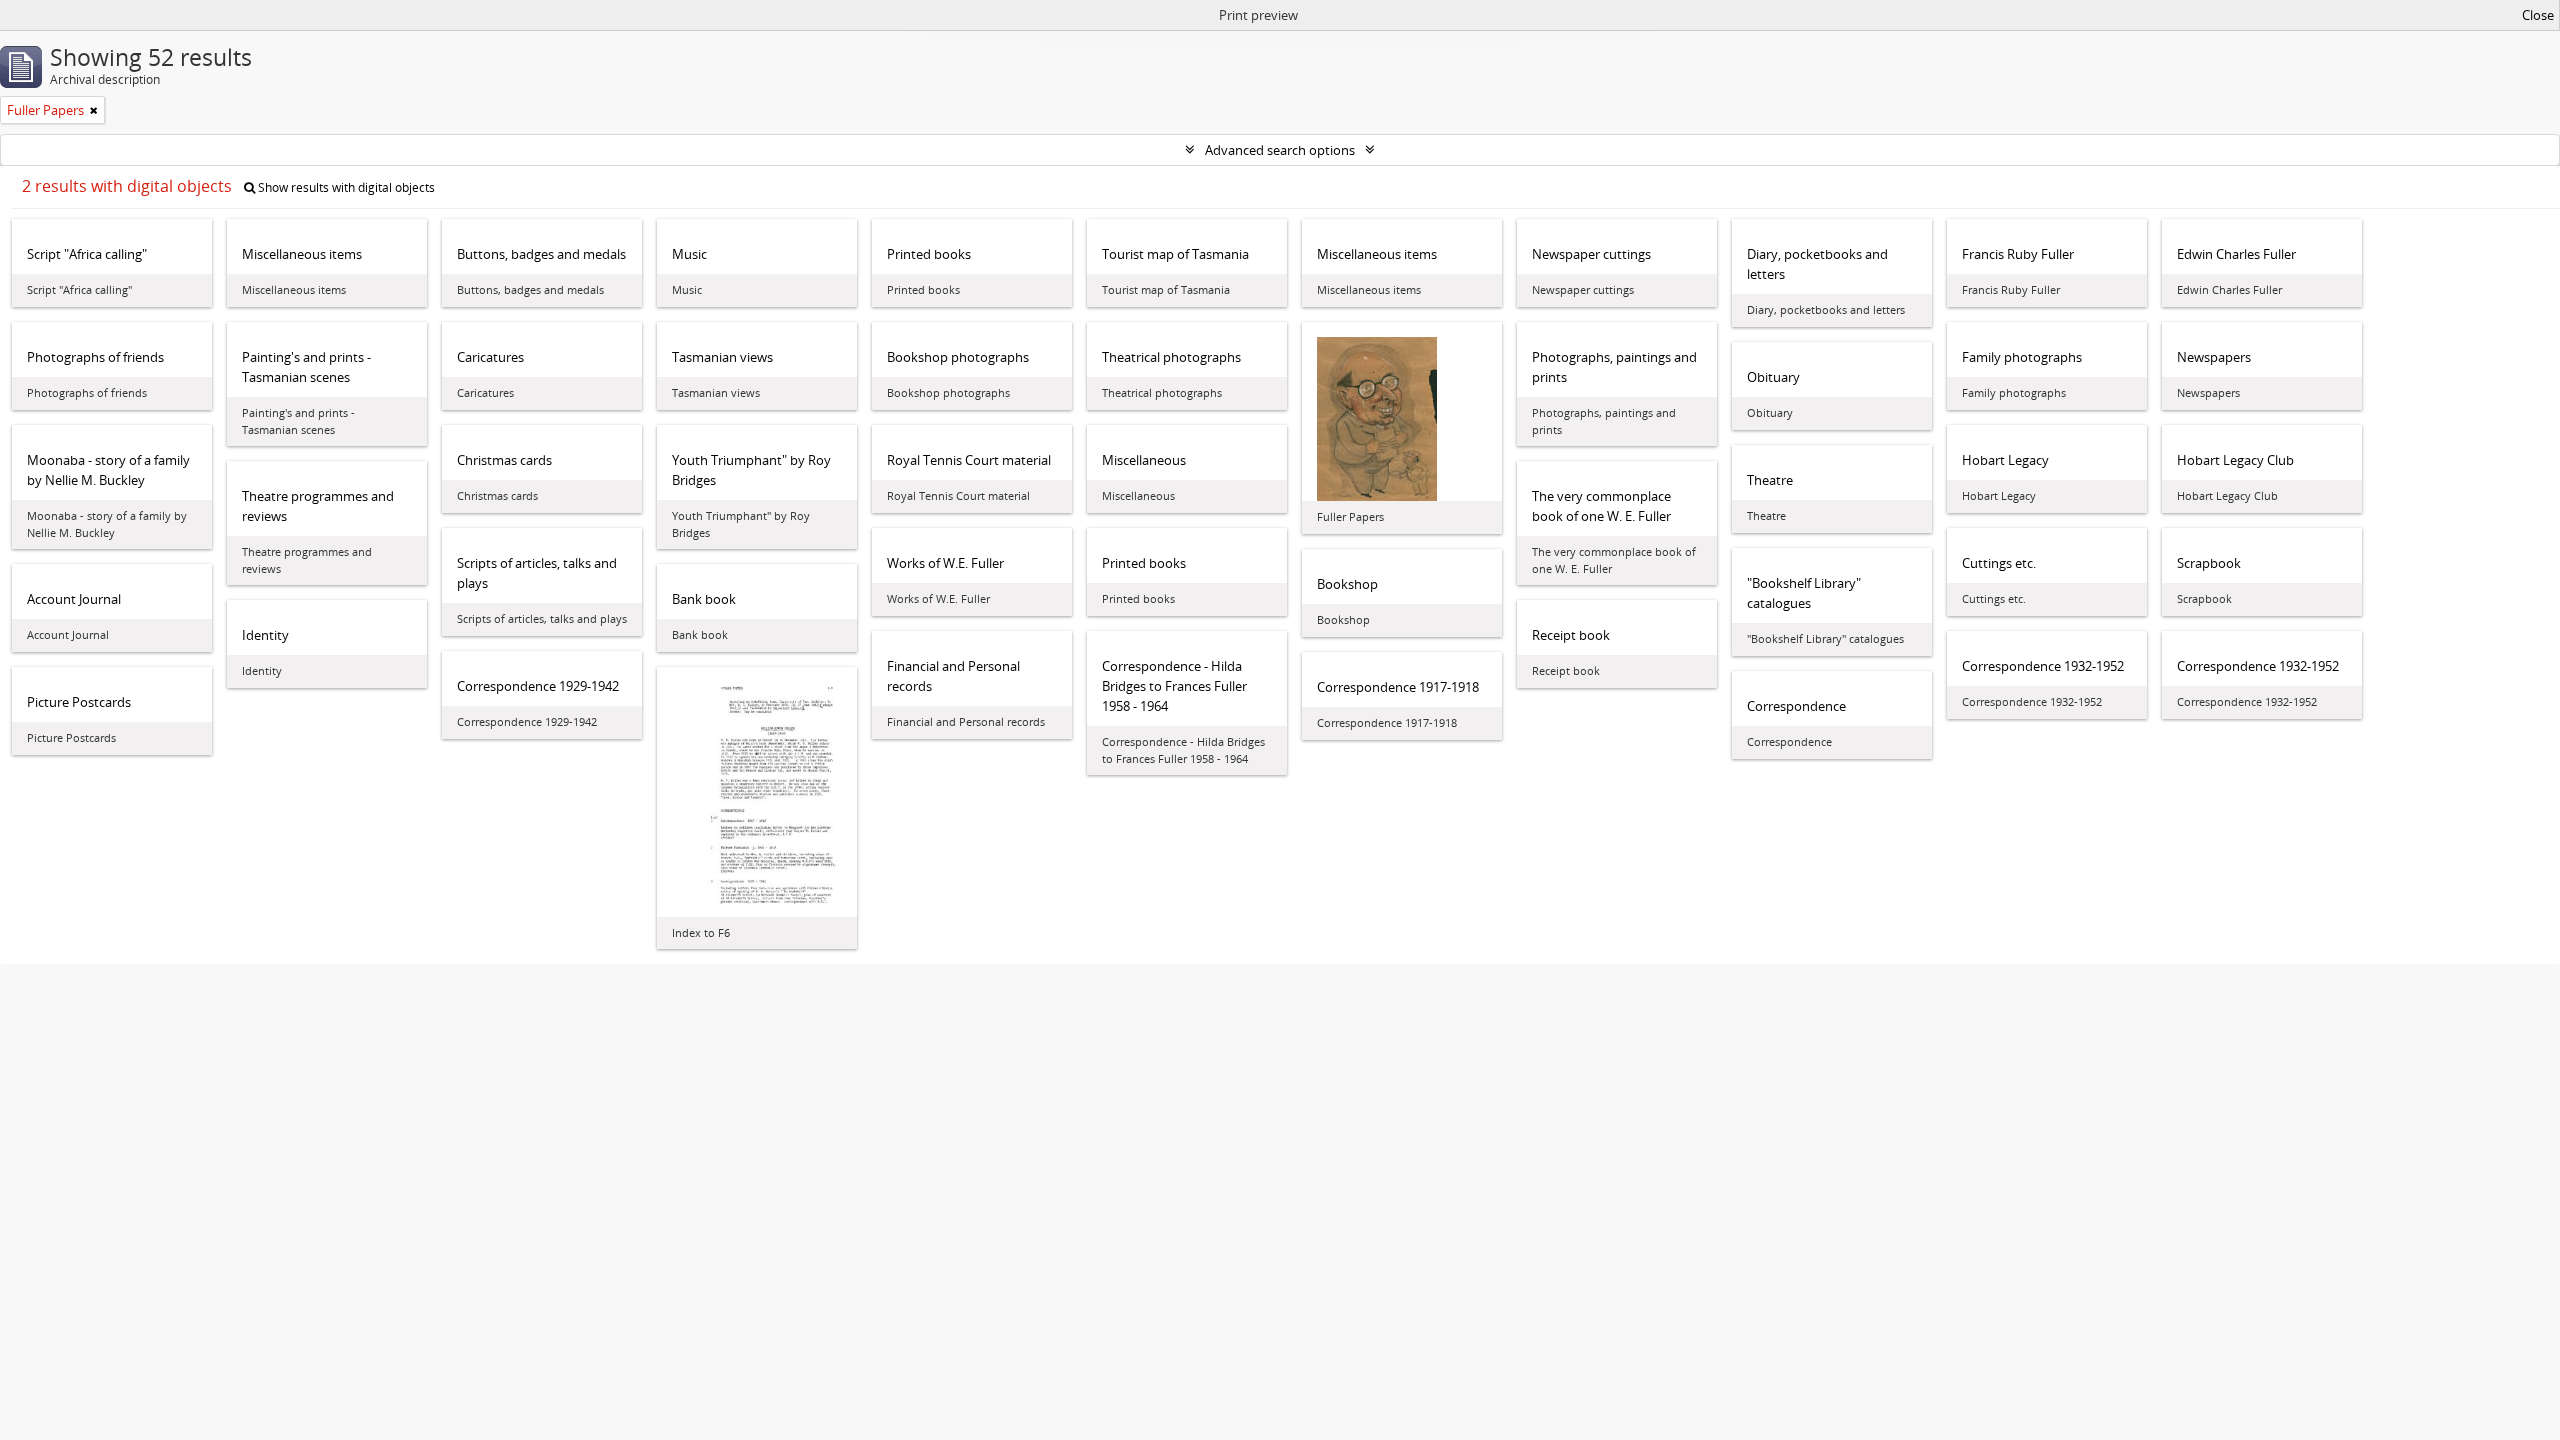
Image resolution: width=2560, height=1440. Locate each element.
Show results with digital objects (345, 187)
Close (2538, 15)
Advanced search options (1280, 150)
